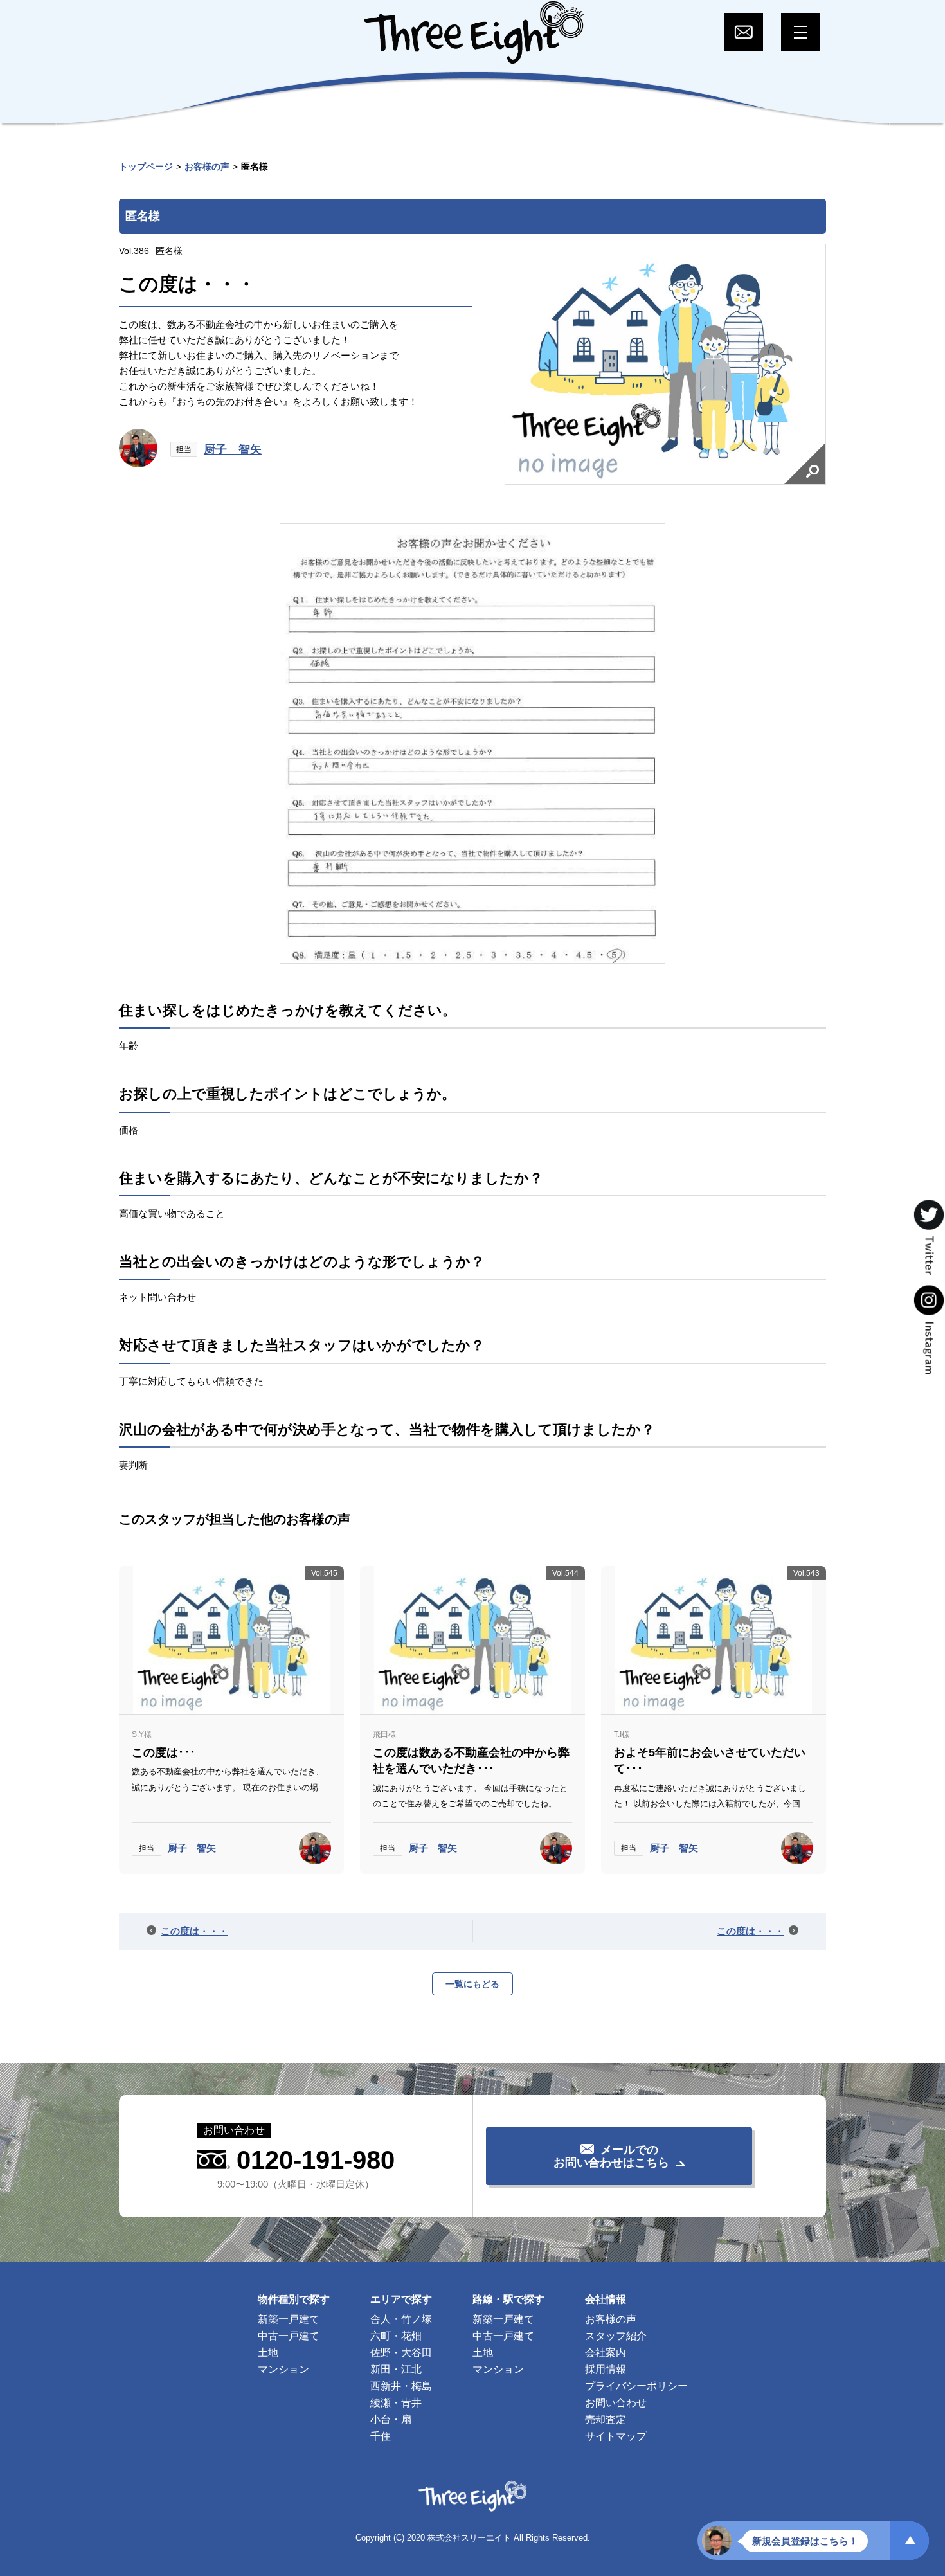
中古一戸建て (289, 2336)
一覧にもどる (473, 1984)
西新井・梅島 (401, 2386)
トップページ (146, 167)
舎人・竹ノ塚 (401, 2319)
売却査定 (606, 2419)
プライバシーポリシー (636, 2386)
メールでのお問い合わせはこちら (611, 2156)
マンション (283, 2369)
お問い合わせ (616, 2403)
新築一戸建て (289, 2319)
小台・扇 (391, 2419)
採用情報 (606, 2369)
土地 (268, 2353)
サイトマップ (616, 2436)
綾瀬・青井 (396, 2403)
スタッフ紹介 (616, 2336)
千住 (381, 2436)
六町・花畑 (396, 2336)
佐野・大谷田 (401, 2353)
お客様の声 (207, 167)
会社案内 (606, 2353)
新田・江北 (396, 2369)
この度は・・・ (194, 1931)
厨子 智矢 (233, 449)
